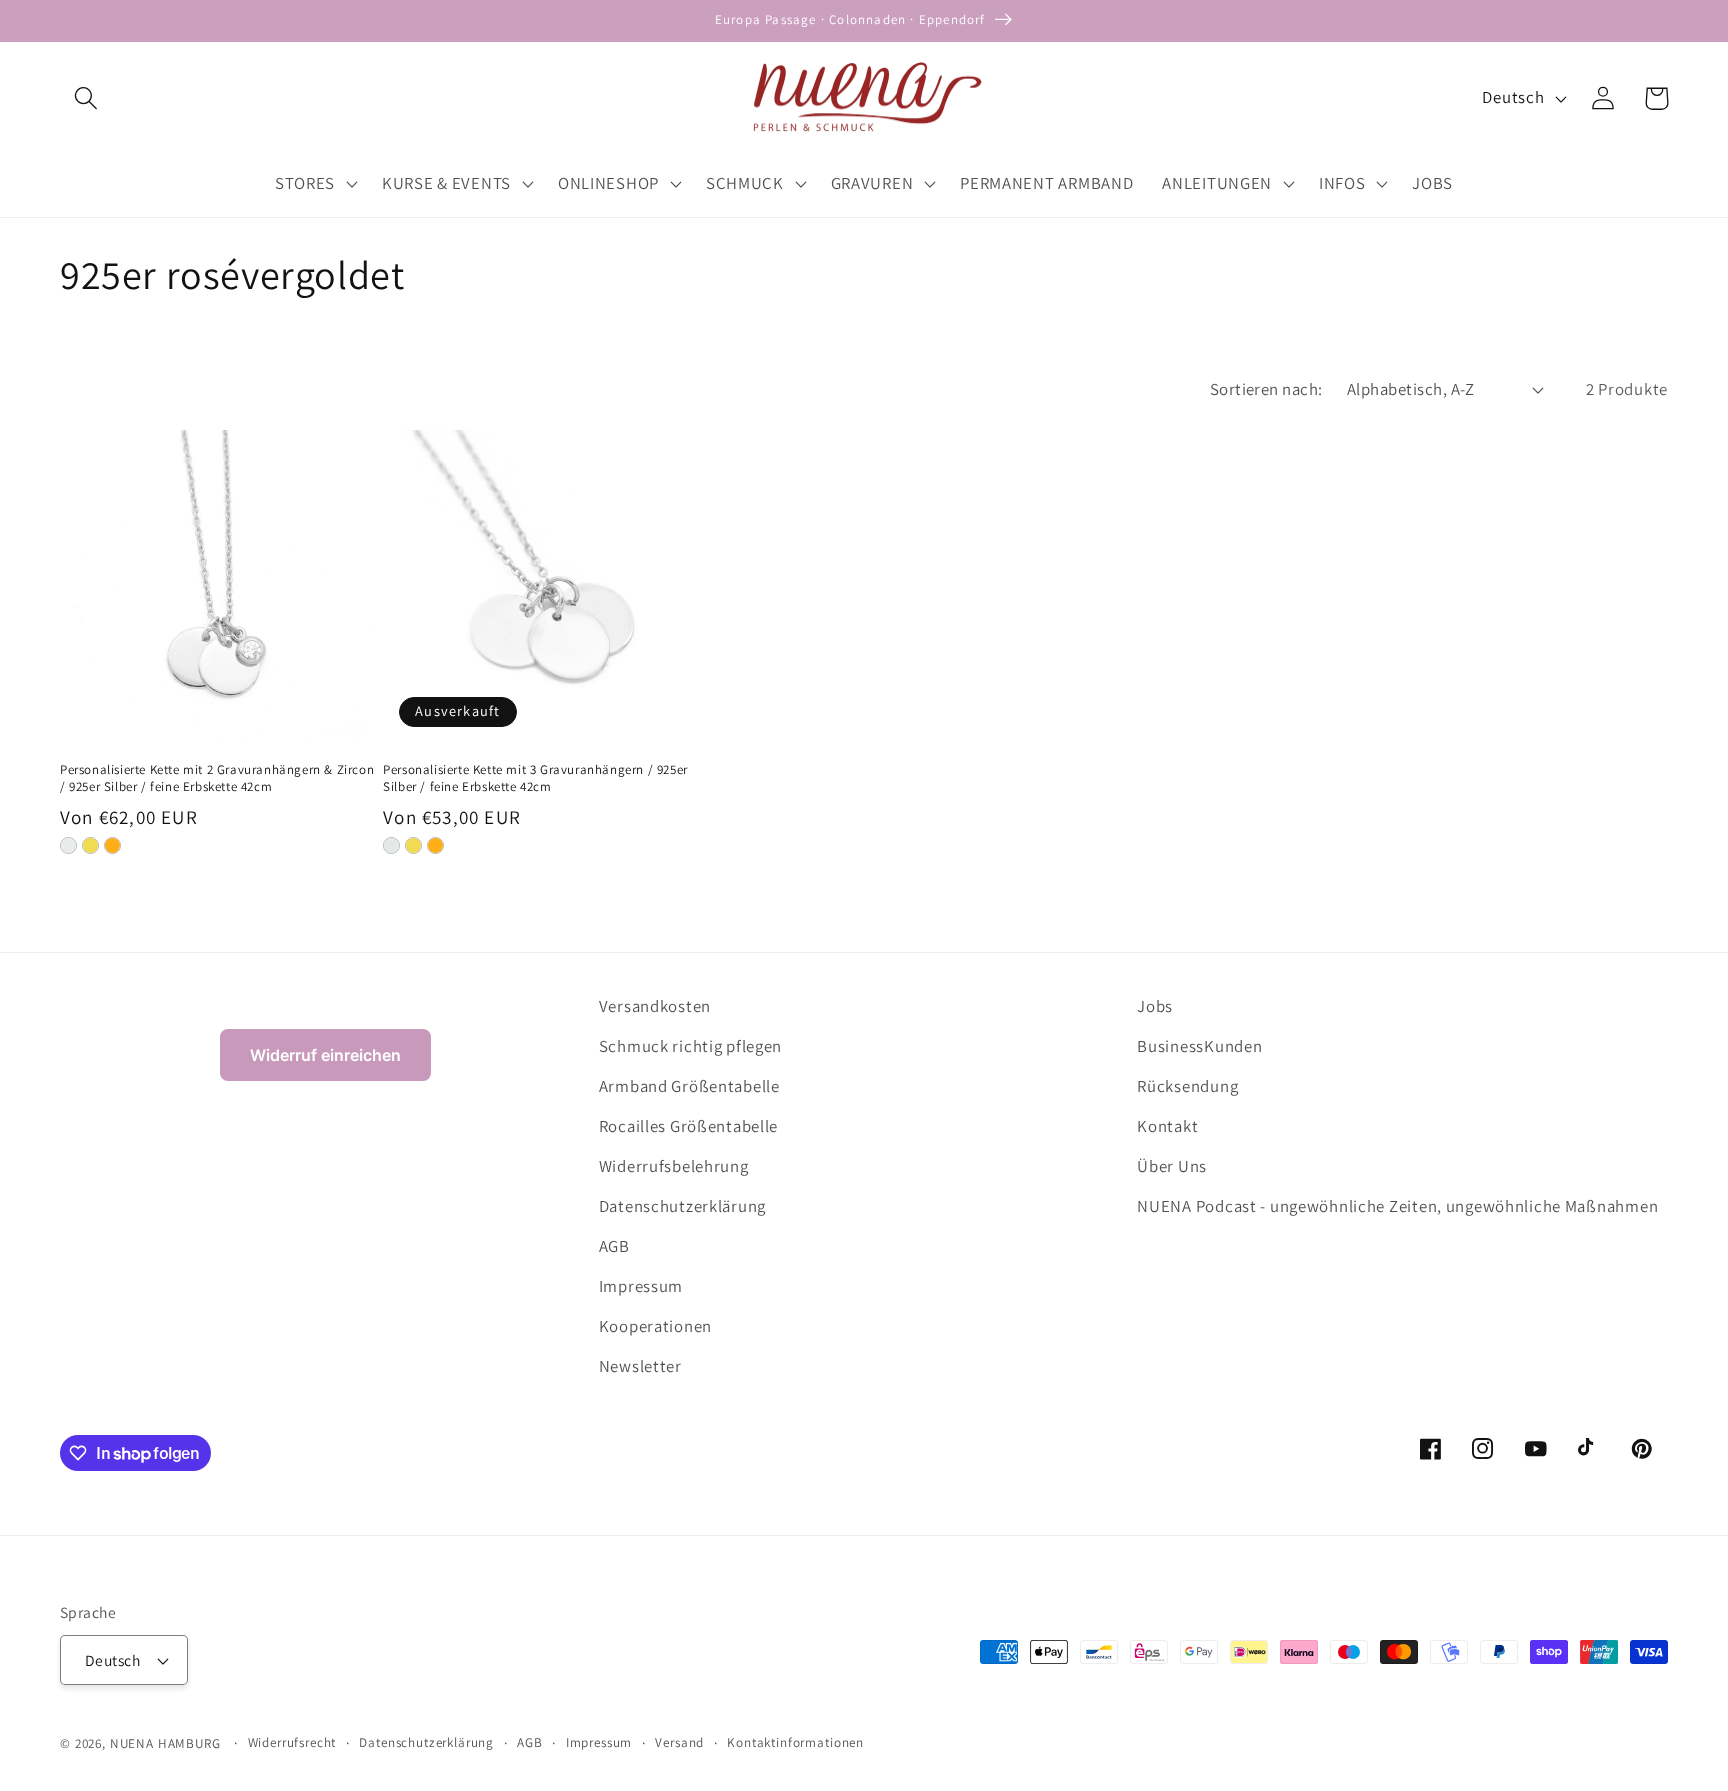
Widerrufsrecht (292, 1742)
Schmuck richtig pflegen (691, 1046)
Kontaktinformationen (795, 1742)
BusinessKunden (1199, 1046)
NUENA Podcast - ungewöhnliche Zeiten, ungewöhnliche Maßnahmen (1397, 1206)
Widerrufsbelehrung (674, 1166)
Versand (679, 1742)
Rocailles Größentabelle (689, 1126)
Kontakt (1167, 1126)
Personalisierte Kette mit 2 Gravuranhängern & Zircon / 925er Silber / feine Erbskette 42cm (217, 778)
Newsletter (640, 1366)
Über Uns (1172, 1166)
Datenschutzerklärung (682, 1206)
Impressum (641, 1286)
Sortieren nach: (1266, 389)
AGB (614, 1246)
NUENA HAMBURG (165, 1743)
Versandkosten (655, 1006)
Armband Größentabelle (689, 1086)
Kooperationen (655, 1326)
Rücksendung (1187, 1086)
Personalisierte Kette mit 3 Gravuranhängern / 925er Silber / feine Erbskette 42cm (535, 778)
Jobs (1155, 1006)
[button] (86, 98)
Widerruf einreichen (325, 1055)
